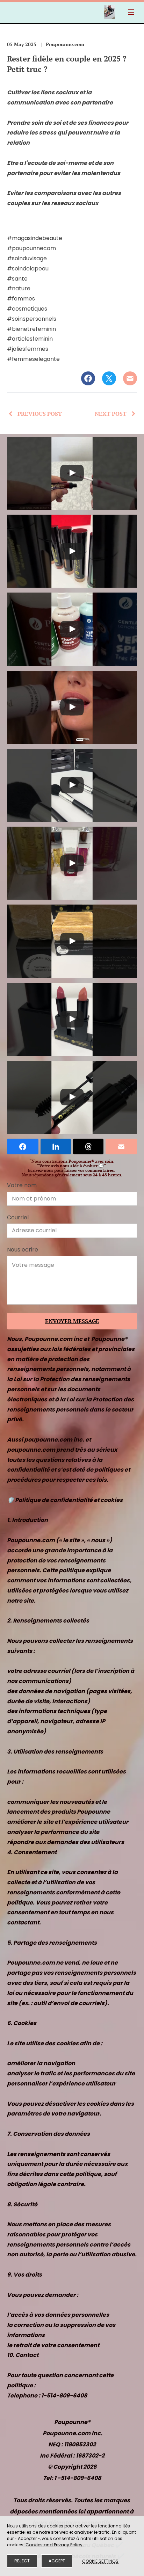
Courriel (18, 1217)
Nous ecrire (23, 1250)
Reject (22, 2561)
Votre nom (22, 1185)
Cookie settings (100, 2561)
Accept (57, 2561)
